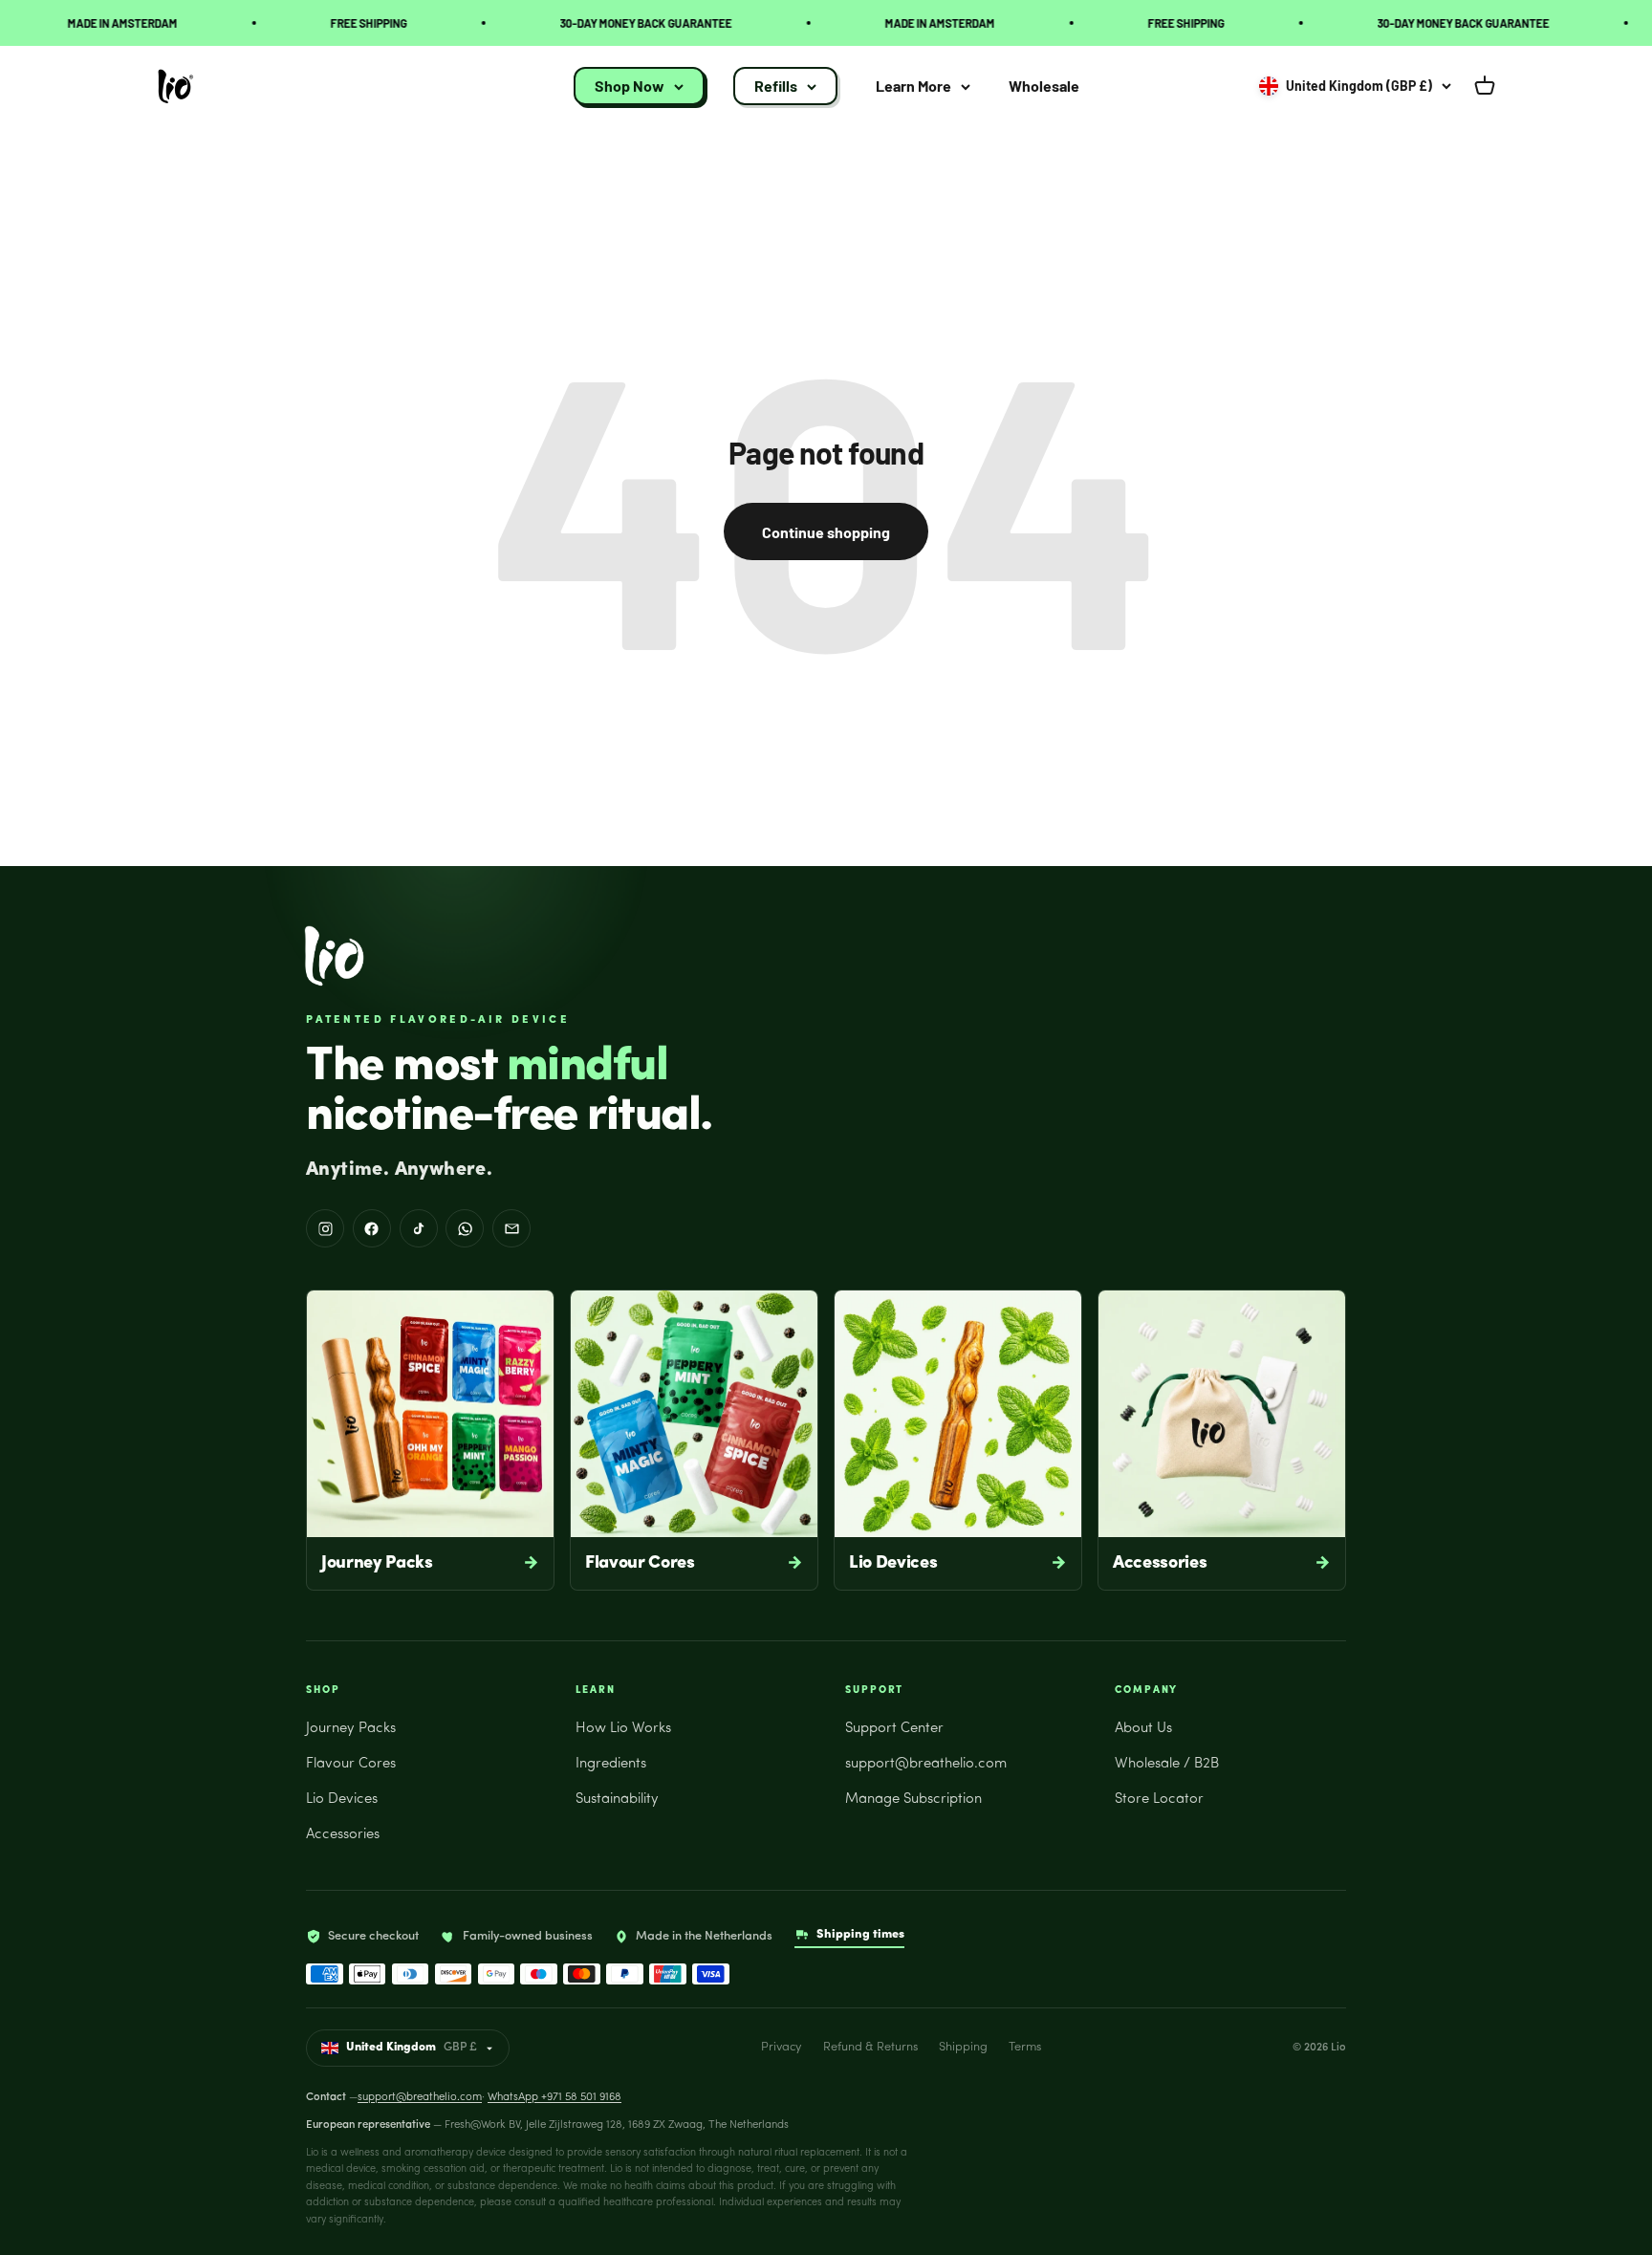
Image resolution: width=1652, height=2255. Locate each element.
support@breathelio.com (926, 1764)
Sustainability (617, 1800)
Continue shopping (826, 532)
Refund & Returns (870, 2047)
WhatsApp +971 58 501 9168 (554, 2097)
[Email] (511, 1228)
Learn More (913, 87)
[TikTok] (419, 1228)
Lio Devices (342, 1800)
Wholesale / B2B (1167, 1764)
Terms (1025, 2047)
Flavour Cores (351, 1764)
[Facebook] (372, 1228)
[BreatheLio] (334, 956)
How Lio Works (623, 1729)
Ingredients (611, 1764)
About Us (1143, 1729)
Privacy (781, 2047)
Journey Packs (351, 1729)
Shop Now (630, 87)
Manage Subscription (913, 1800)
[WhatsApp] (465, 1228)
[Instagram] (325, 1228)
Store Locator (1159, 1800)
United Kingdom (412, 2048)
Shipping (963, 2047)
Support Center (894, 1729)
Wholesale (1044, 87)
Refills (776, 87)
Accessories (343, 1835)
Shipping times (860, 1934)
